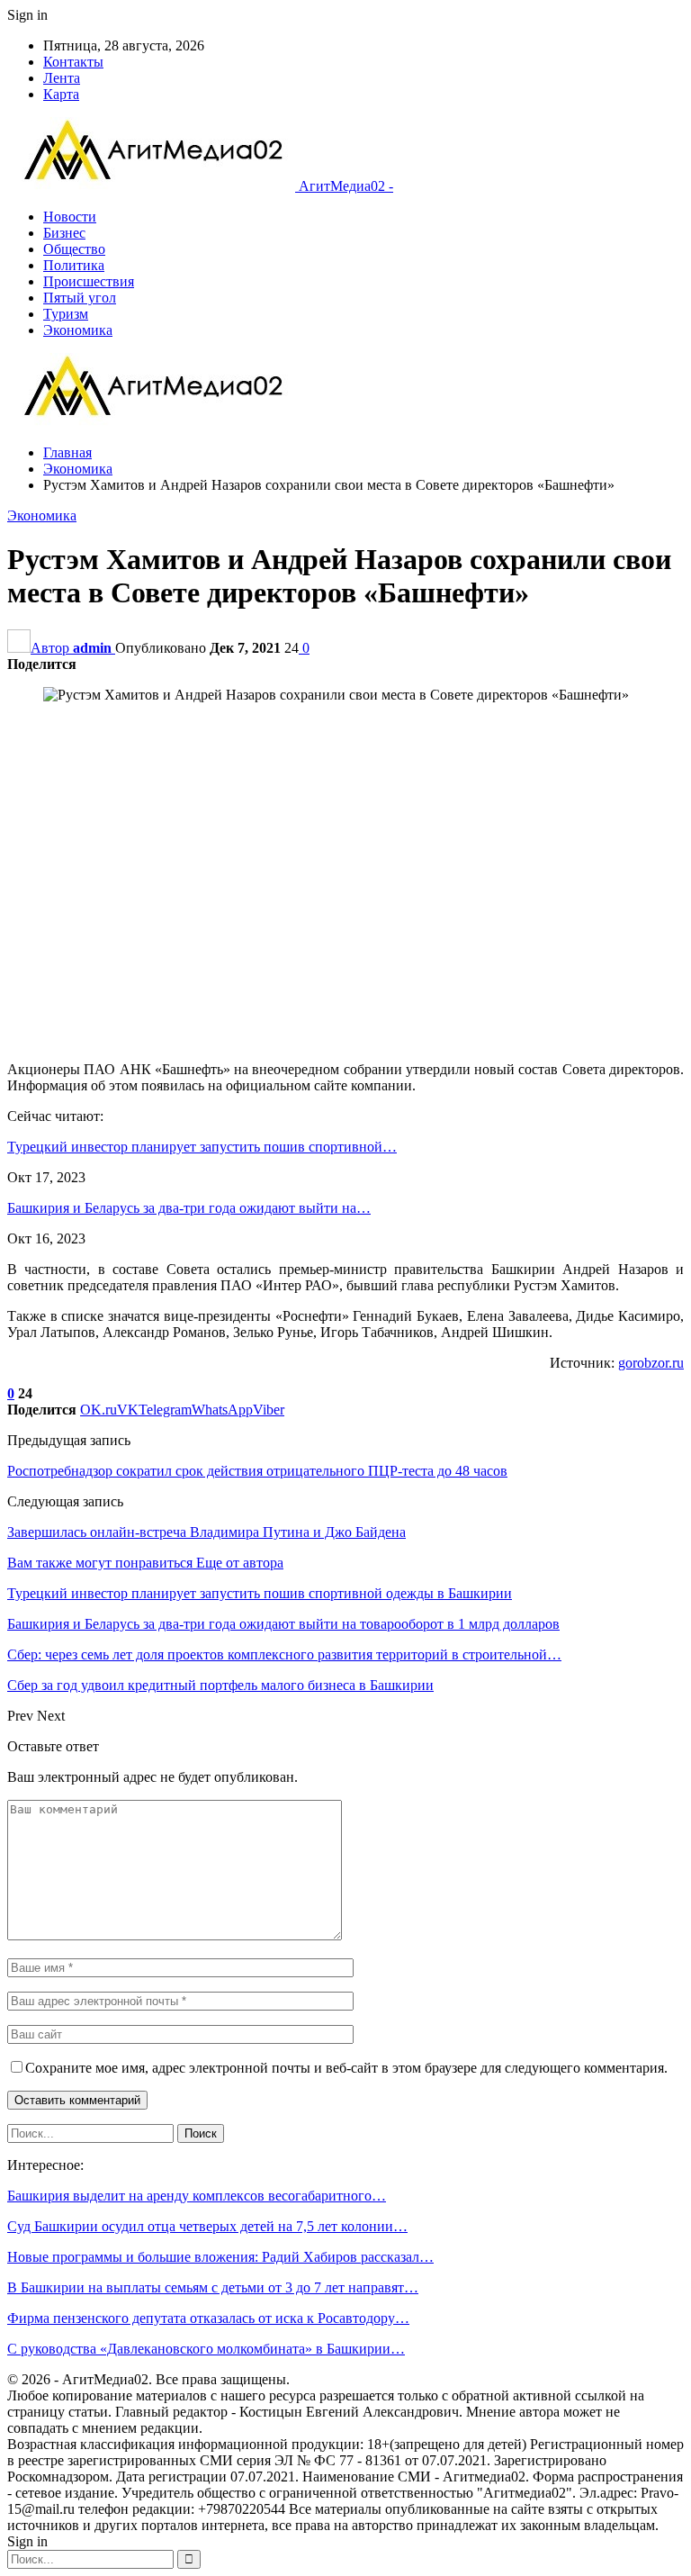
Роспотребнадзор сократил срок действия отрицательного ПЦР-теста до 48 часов (257, 1471)
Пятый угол (80, 298)
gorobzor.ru (651, 1363)
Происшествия (89, 281)
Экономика (78, 330)
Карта (61, 94)
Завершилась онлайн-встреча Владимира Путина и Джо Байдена (206, 1532)
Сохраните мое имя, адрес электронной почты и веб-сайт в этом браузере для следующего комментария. (346, 2068)
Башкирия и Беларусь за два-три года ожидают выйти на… (189, 1208)
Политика (74, 265)
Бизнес (64, 233)
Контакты (73, 62)
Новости (70, 217)
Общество (74, 249)
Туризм (66, 314)
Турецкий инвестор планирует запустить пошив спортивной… (202, 1147)
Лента (62, 78)
